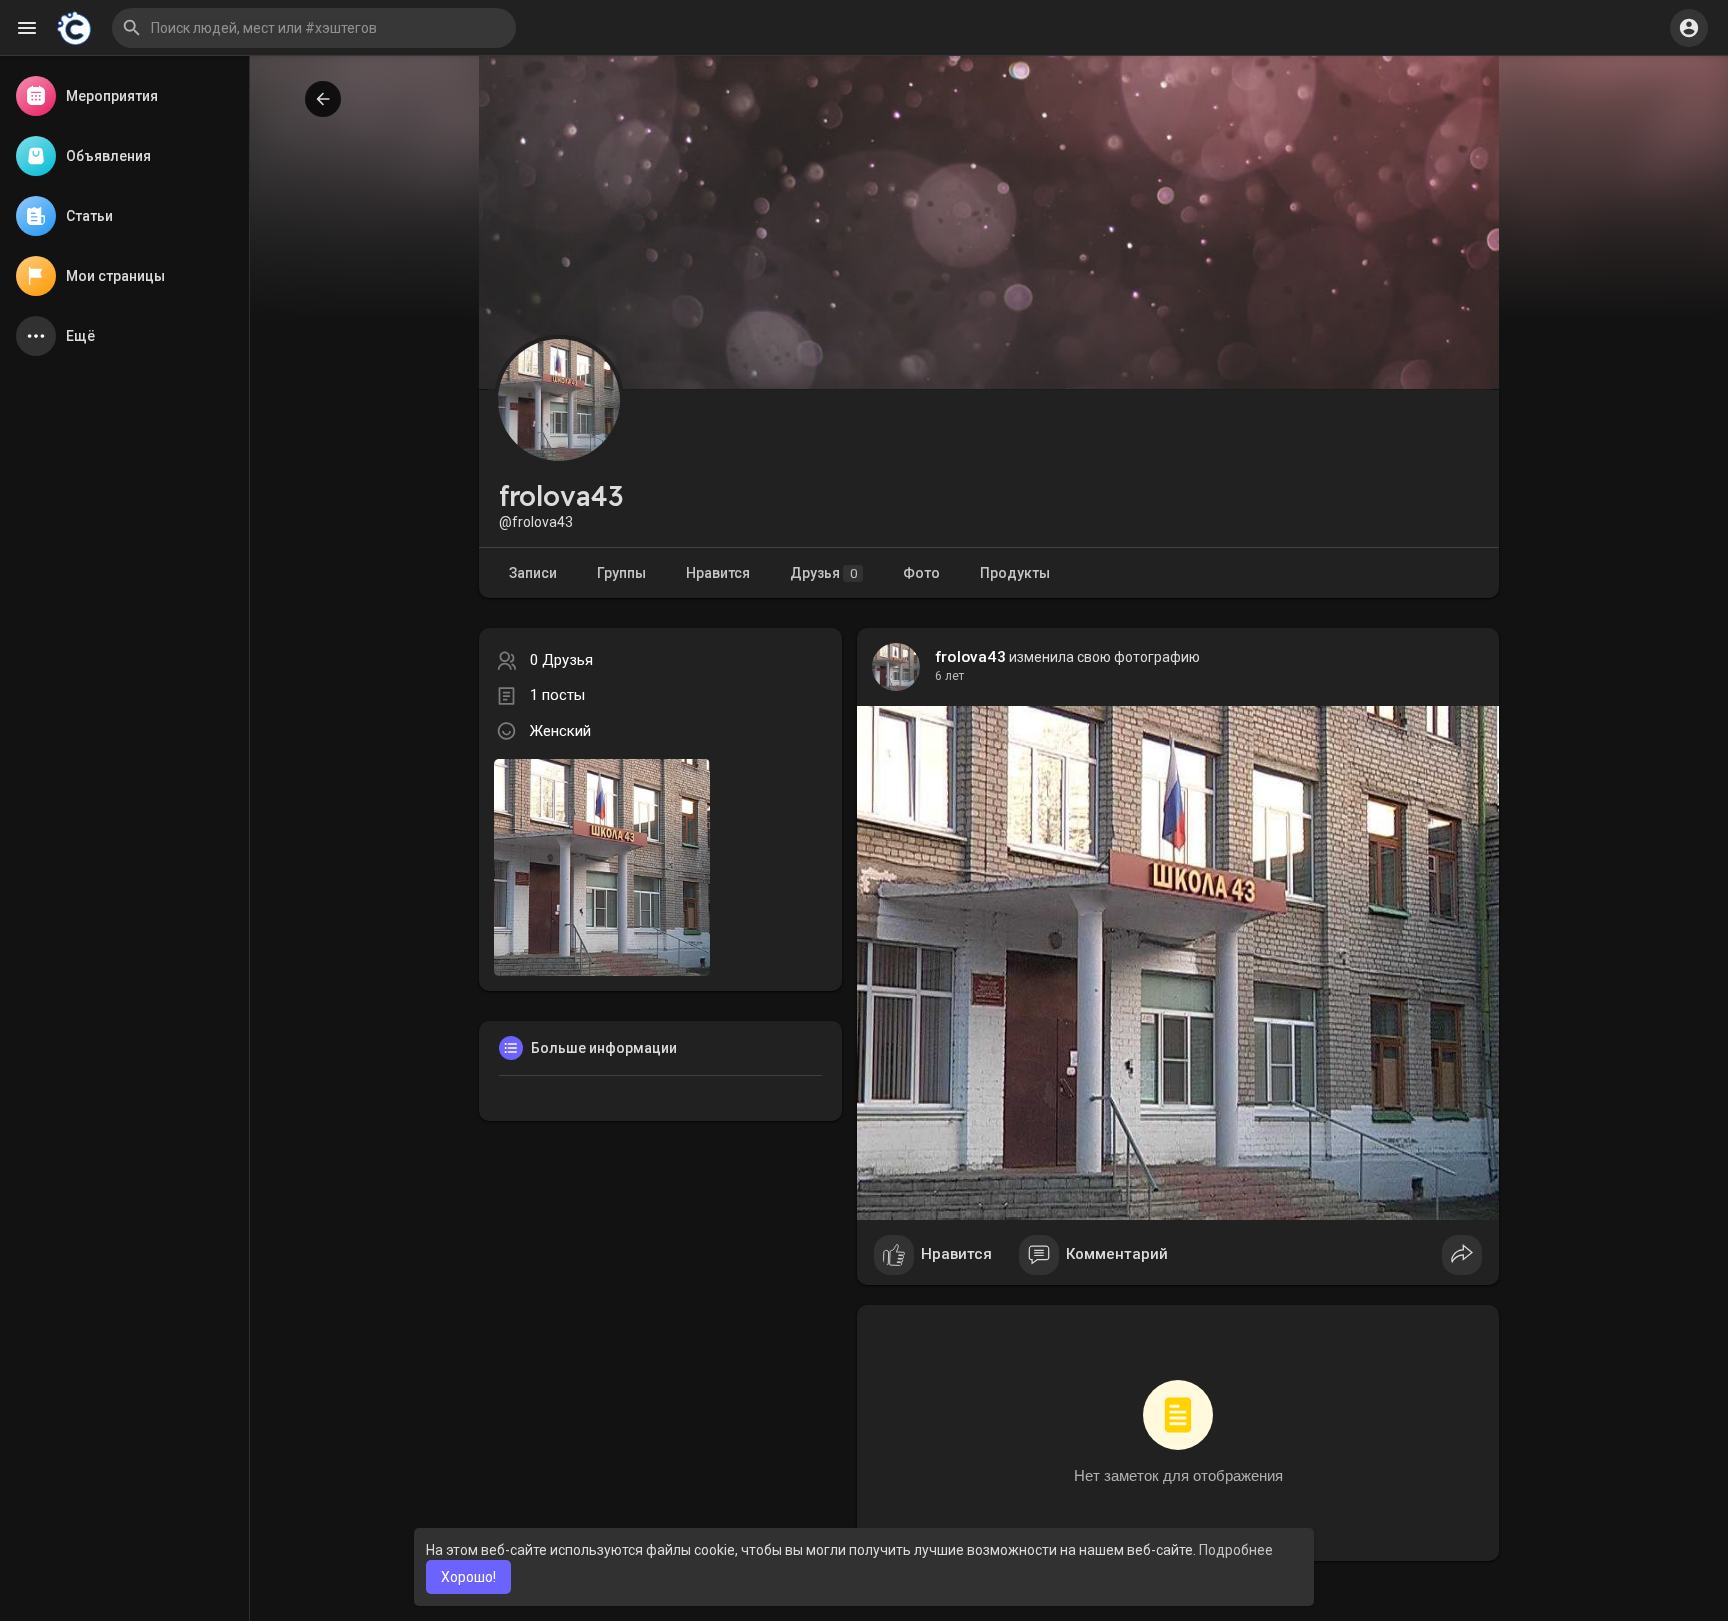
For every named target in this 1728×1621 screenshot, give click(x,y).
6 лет (949, 676)
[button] (314, 28)
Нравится (718, 573)
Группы (621, 573)
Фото (921, 573)
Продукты (1015, 573)
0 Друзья (561, 660)
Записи (533, 573)
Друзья (823, 573)
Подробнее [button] (1236, 1550)
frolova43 (970, 657)
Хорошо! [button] (468, 1577)
